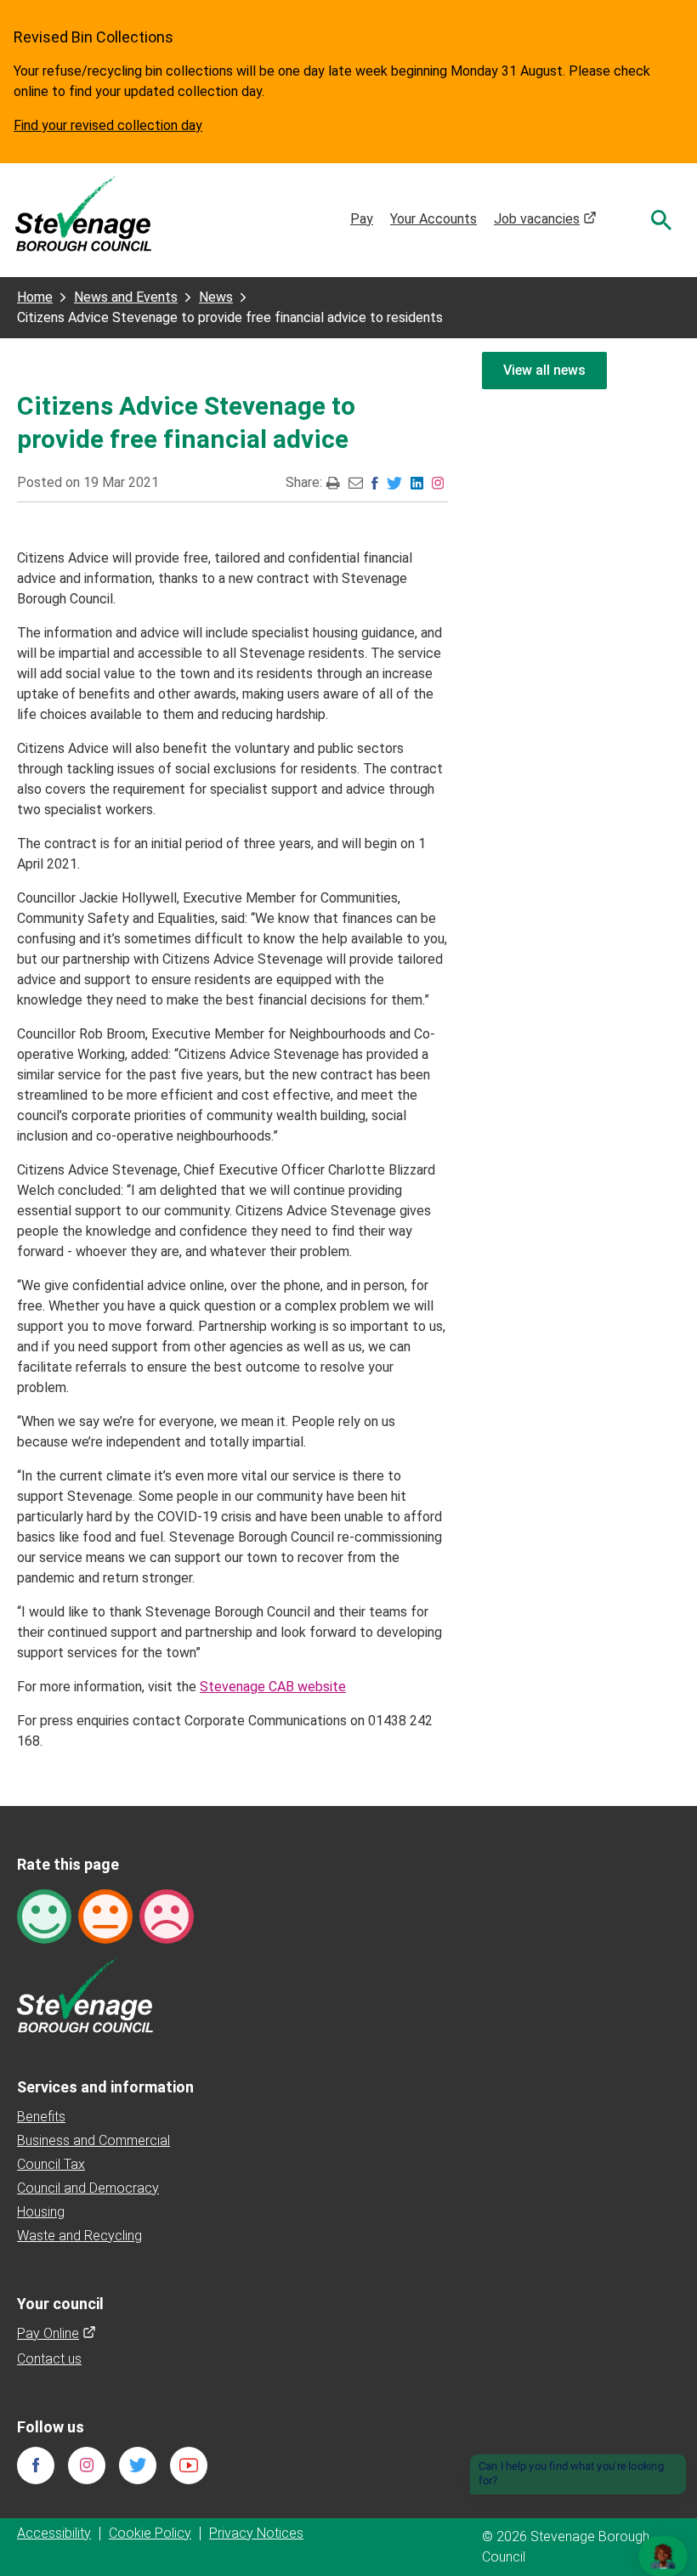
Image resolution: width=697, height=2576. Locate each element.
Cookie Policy (150, 2533)
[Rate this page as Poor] (167, 1915)
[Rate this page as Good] (44, 1915)
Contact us (49, 2359)
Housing (41, 2212)
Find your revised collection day (108, 125)
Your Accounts (433, 219)
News (216, 297)
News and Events (126, 297)
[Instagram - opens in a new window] (438, 482)
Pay (362, 219)
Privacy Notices (256, 2533)
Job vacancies (545, 219)
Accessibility (54, 2533)
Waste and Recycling (79, 2236)
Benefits (41, 2117)
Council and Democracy (88, 2188)
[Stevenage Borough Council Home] (85, 1994)
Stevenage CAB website (273, 1687)
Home (35, 297)
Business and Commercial (93, 2140)
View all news (544, 370)
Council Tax (51, 2164)
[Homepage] (83, 213)
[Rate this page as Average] (105, 1915)
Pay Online (57, 2333)
